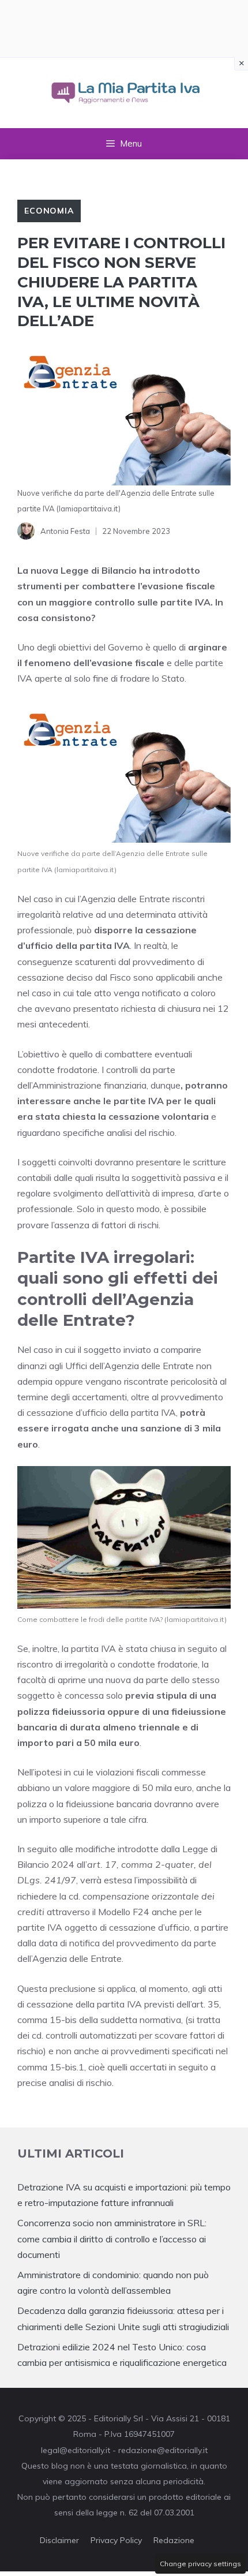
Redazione (174, 2540)
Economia (49, 211)
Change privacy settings (200, 2564)
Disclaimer (59, 2540)
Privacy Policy (116, 2540)
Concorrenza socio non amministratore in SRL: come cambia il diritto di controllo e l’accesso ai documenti (112, 2238)
